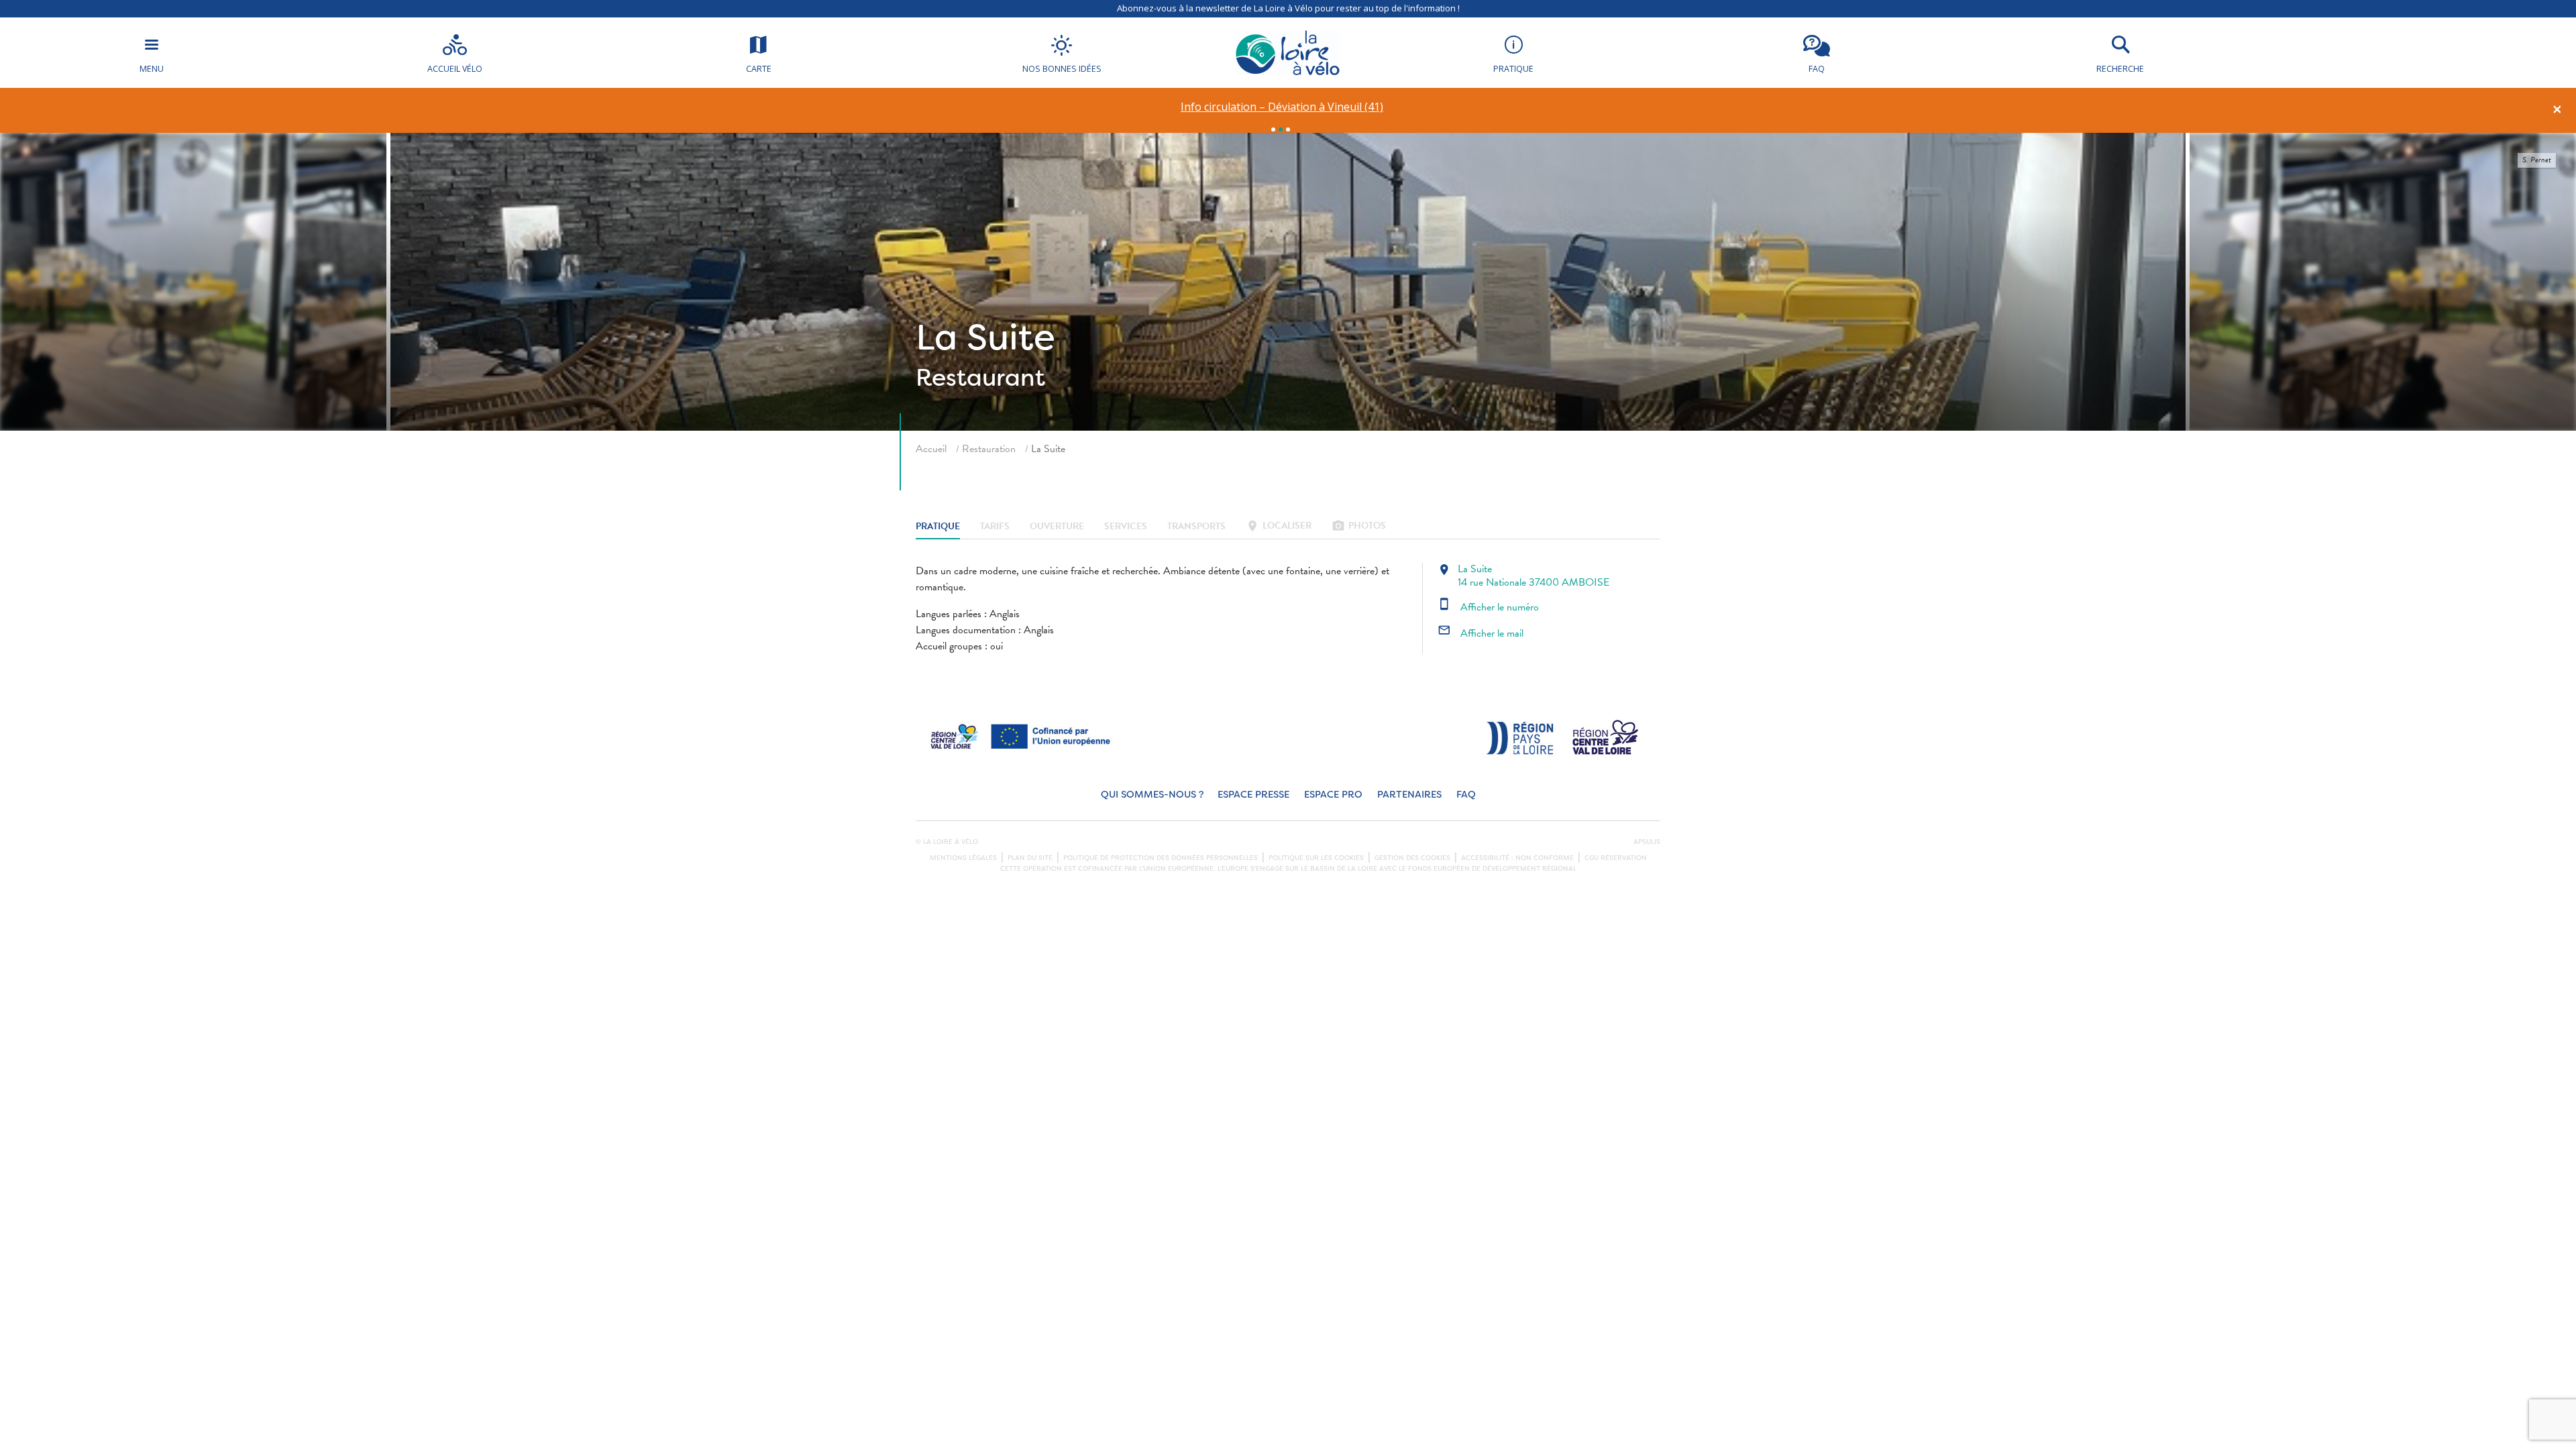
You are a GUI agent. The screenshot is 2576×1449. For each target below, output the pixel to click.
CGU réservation (1616, 858)
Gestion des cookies (1412, 858)
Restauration (989, 449)
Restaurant (980, 378)
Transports (1196, 527)
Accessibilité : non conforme (1517, 858)
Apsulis (1647, 842)
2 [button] (1281, 129)
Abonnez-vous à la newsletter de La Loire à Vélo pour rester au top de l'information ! (1288, 8)
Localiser (1279, 527)
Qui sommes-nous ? (1152, 795)
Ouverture (1057, 527)
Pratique (938, 527)
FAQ (1466, 795)
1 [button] (1273, 129)
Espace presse (1253, 795)
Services (1126, 527)
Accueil (931, 449)
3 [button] (1288, 129)
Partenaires (1409, 795)
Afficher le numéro (1488, 607)
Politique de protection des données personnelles (1161, 858)
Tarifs (995, 527)
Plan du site (1030, 858)
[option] (1282, 107)
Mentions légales (963, 858)
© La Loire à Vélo (947, 842)
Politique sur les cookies (1316, 858)
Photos (1359, 527)
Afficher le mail (1481, 633)
